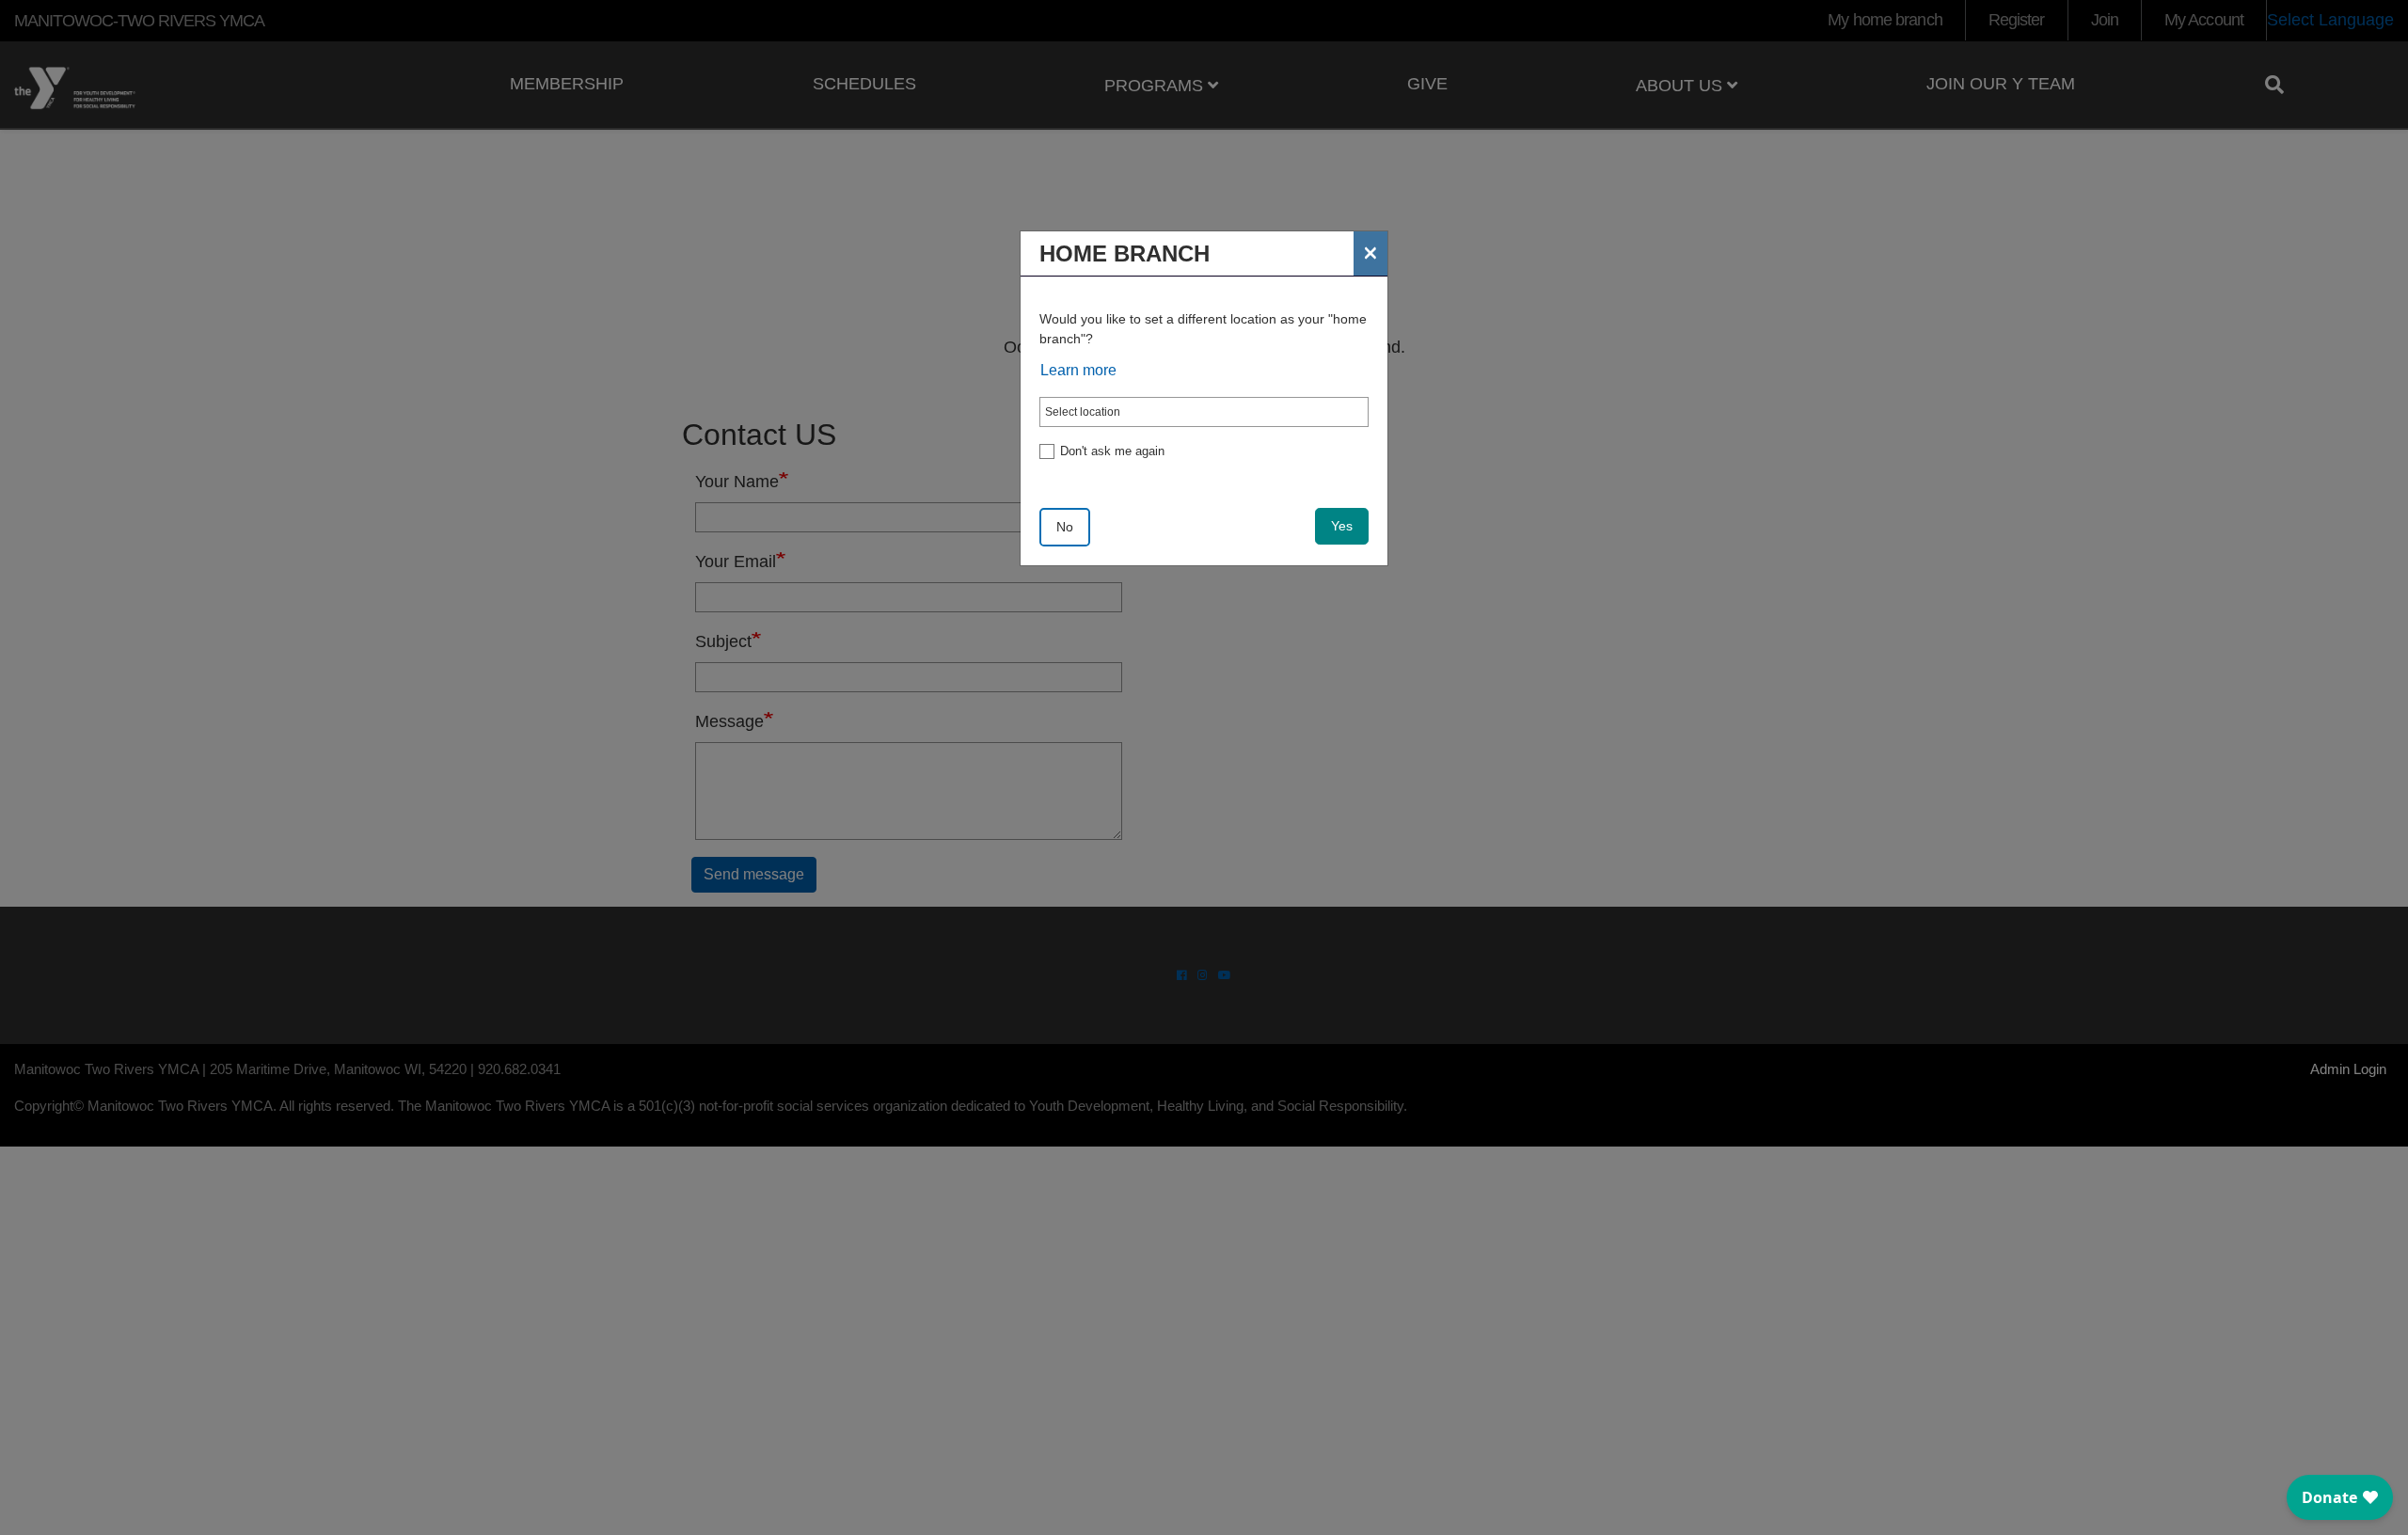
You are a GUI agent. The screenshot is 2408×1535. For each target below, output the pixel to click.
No (1065, 527)
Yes (1342, 526)
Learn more (1078, 370)
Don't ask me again (1112, 451)
